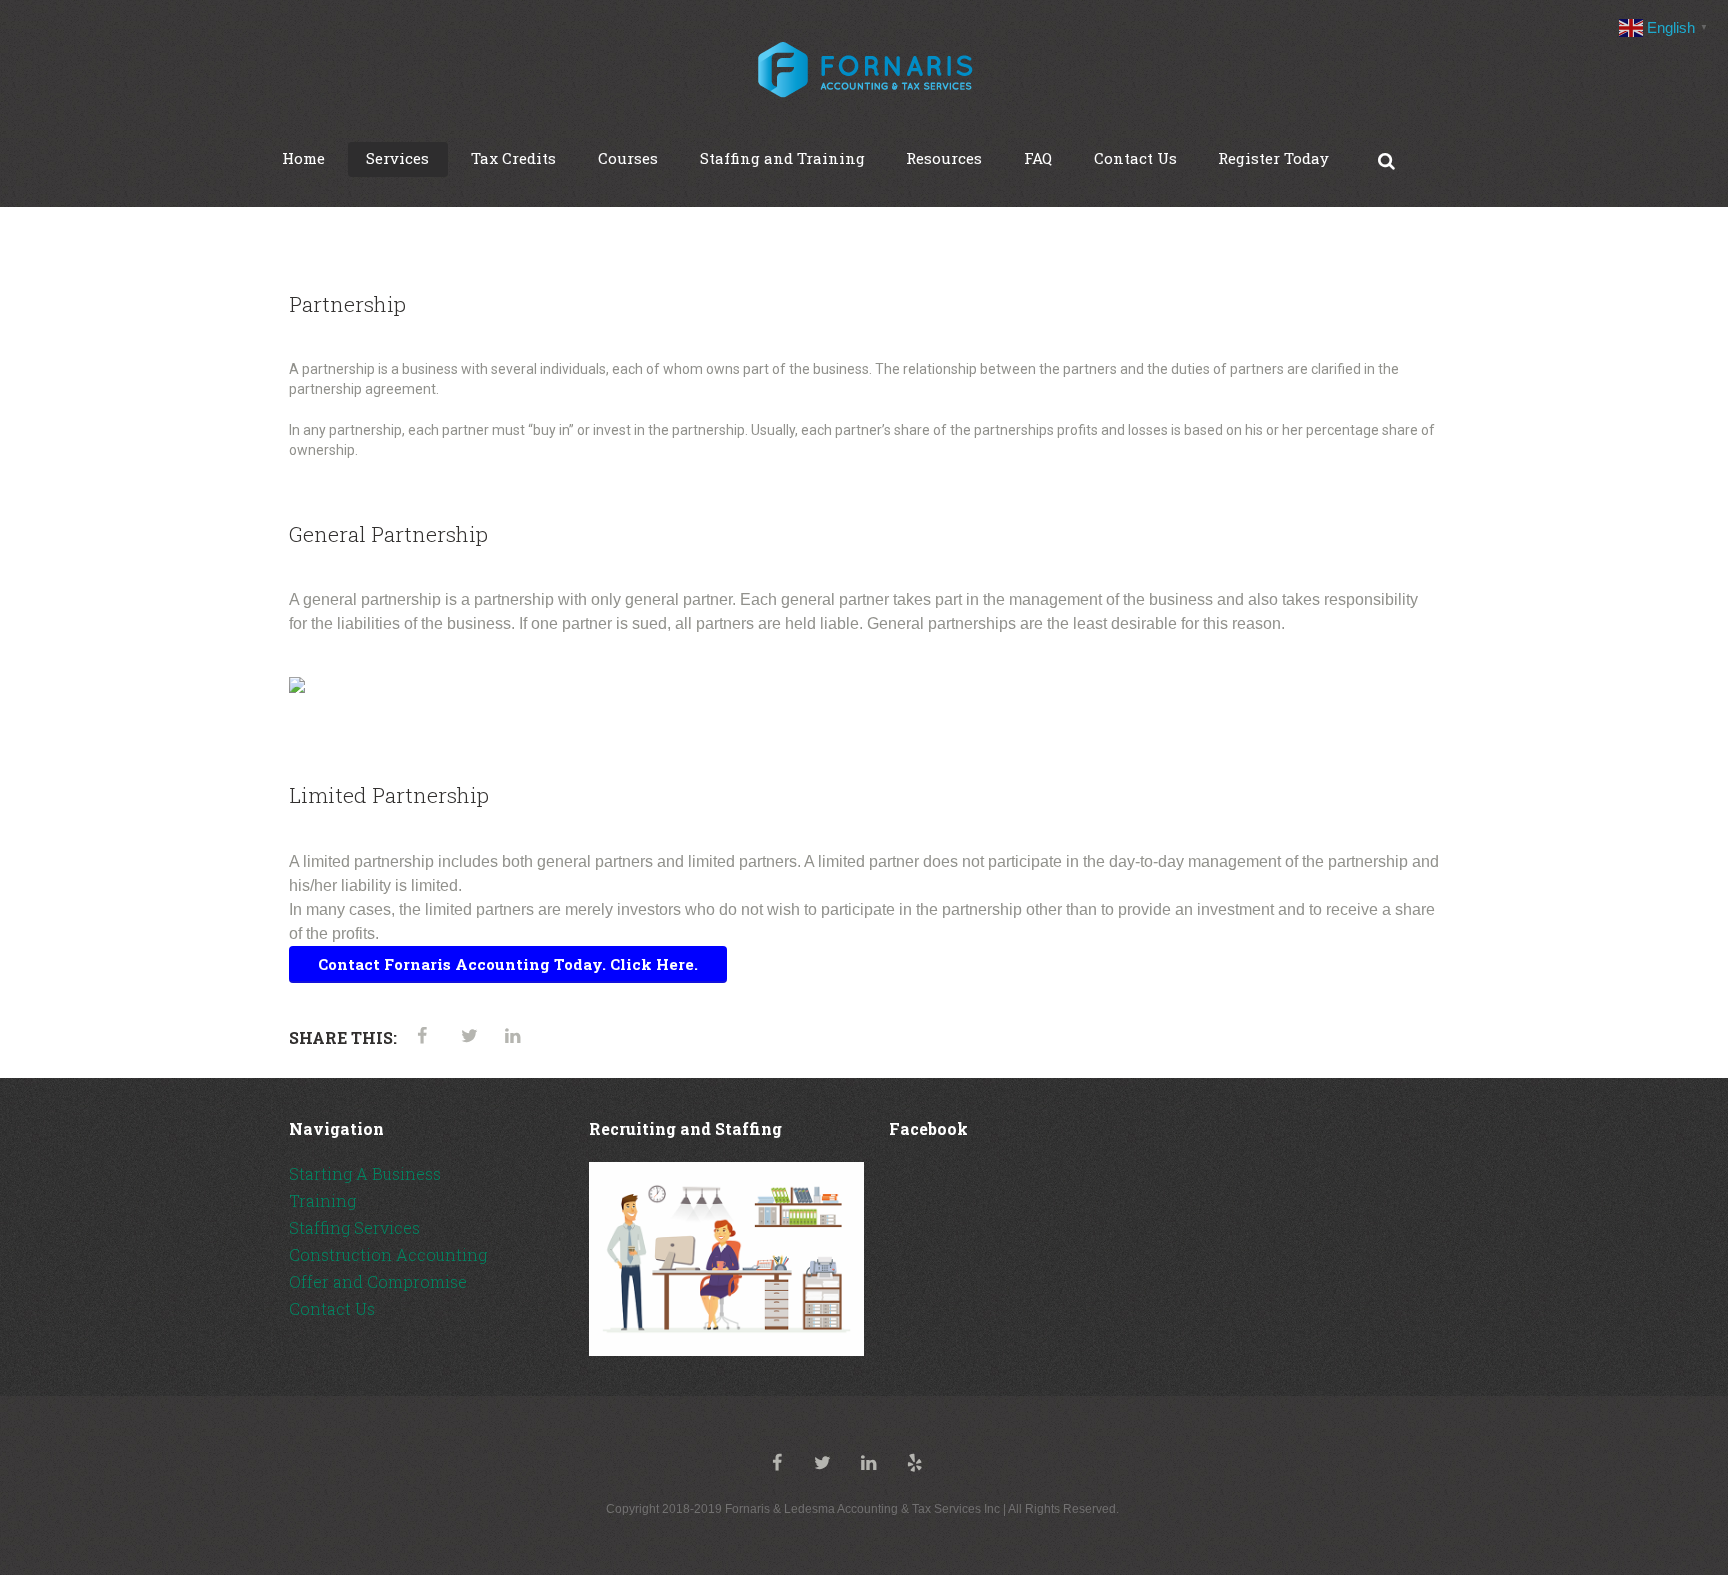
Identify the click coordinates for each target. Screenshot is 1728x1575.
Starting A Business (365, 1173)
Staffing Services (354, 1227)
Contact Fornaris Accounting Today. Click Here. (508, 964)
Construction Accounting (388, 1254)
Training (322, 1200)
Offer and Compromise (378, 1281)
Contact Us (332, 1308)
